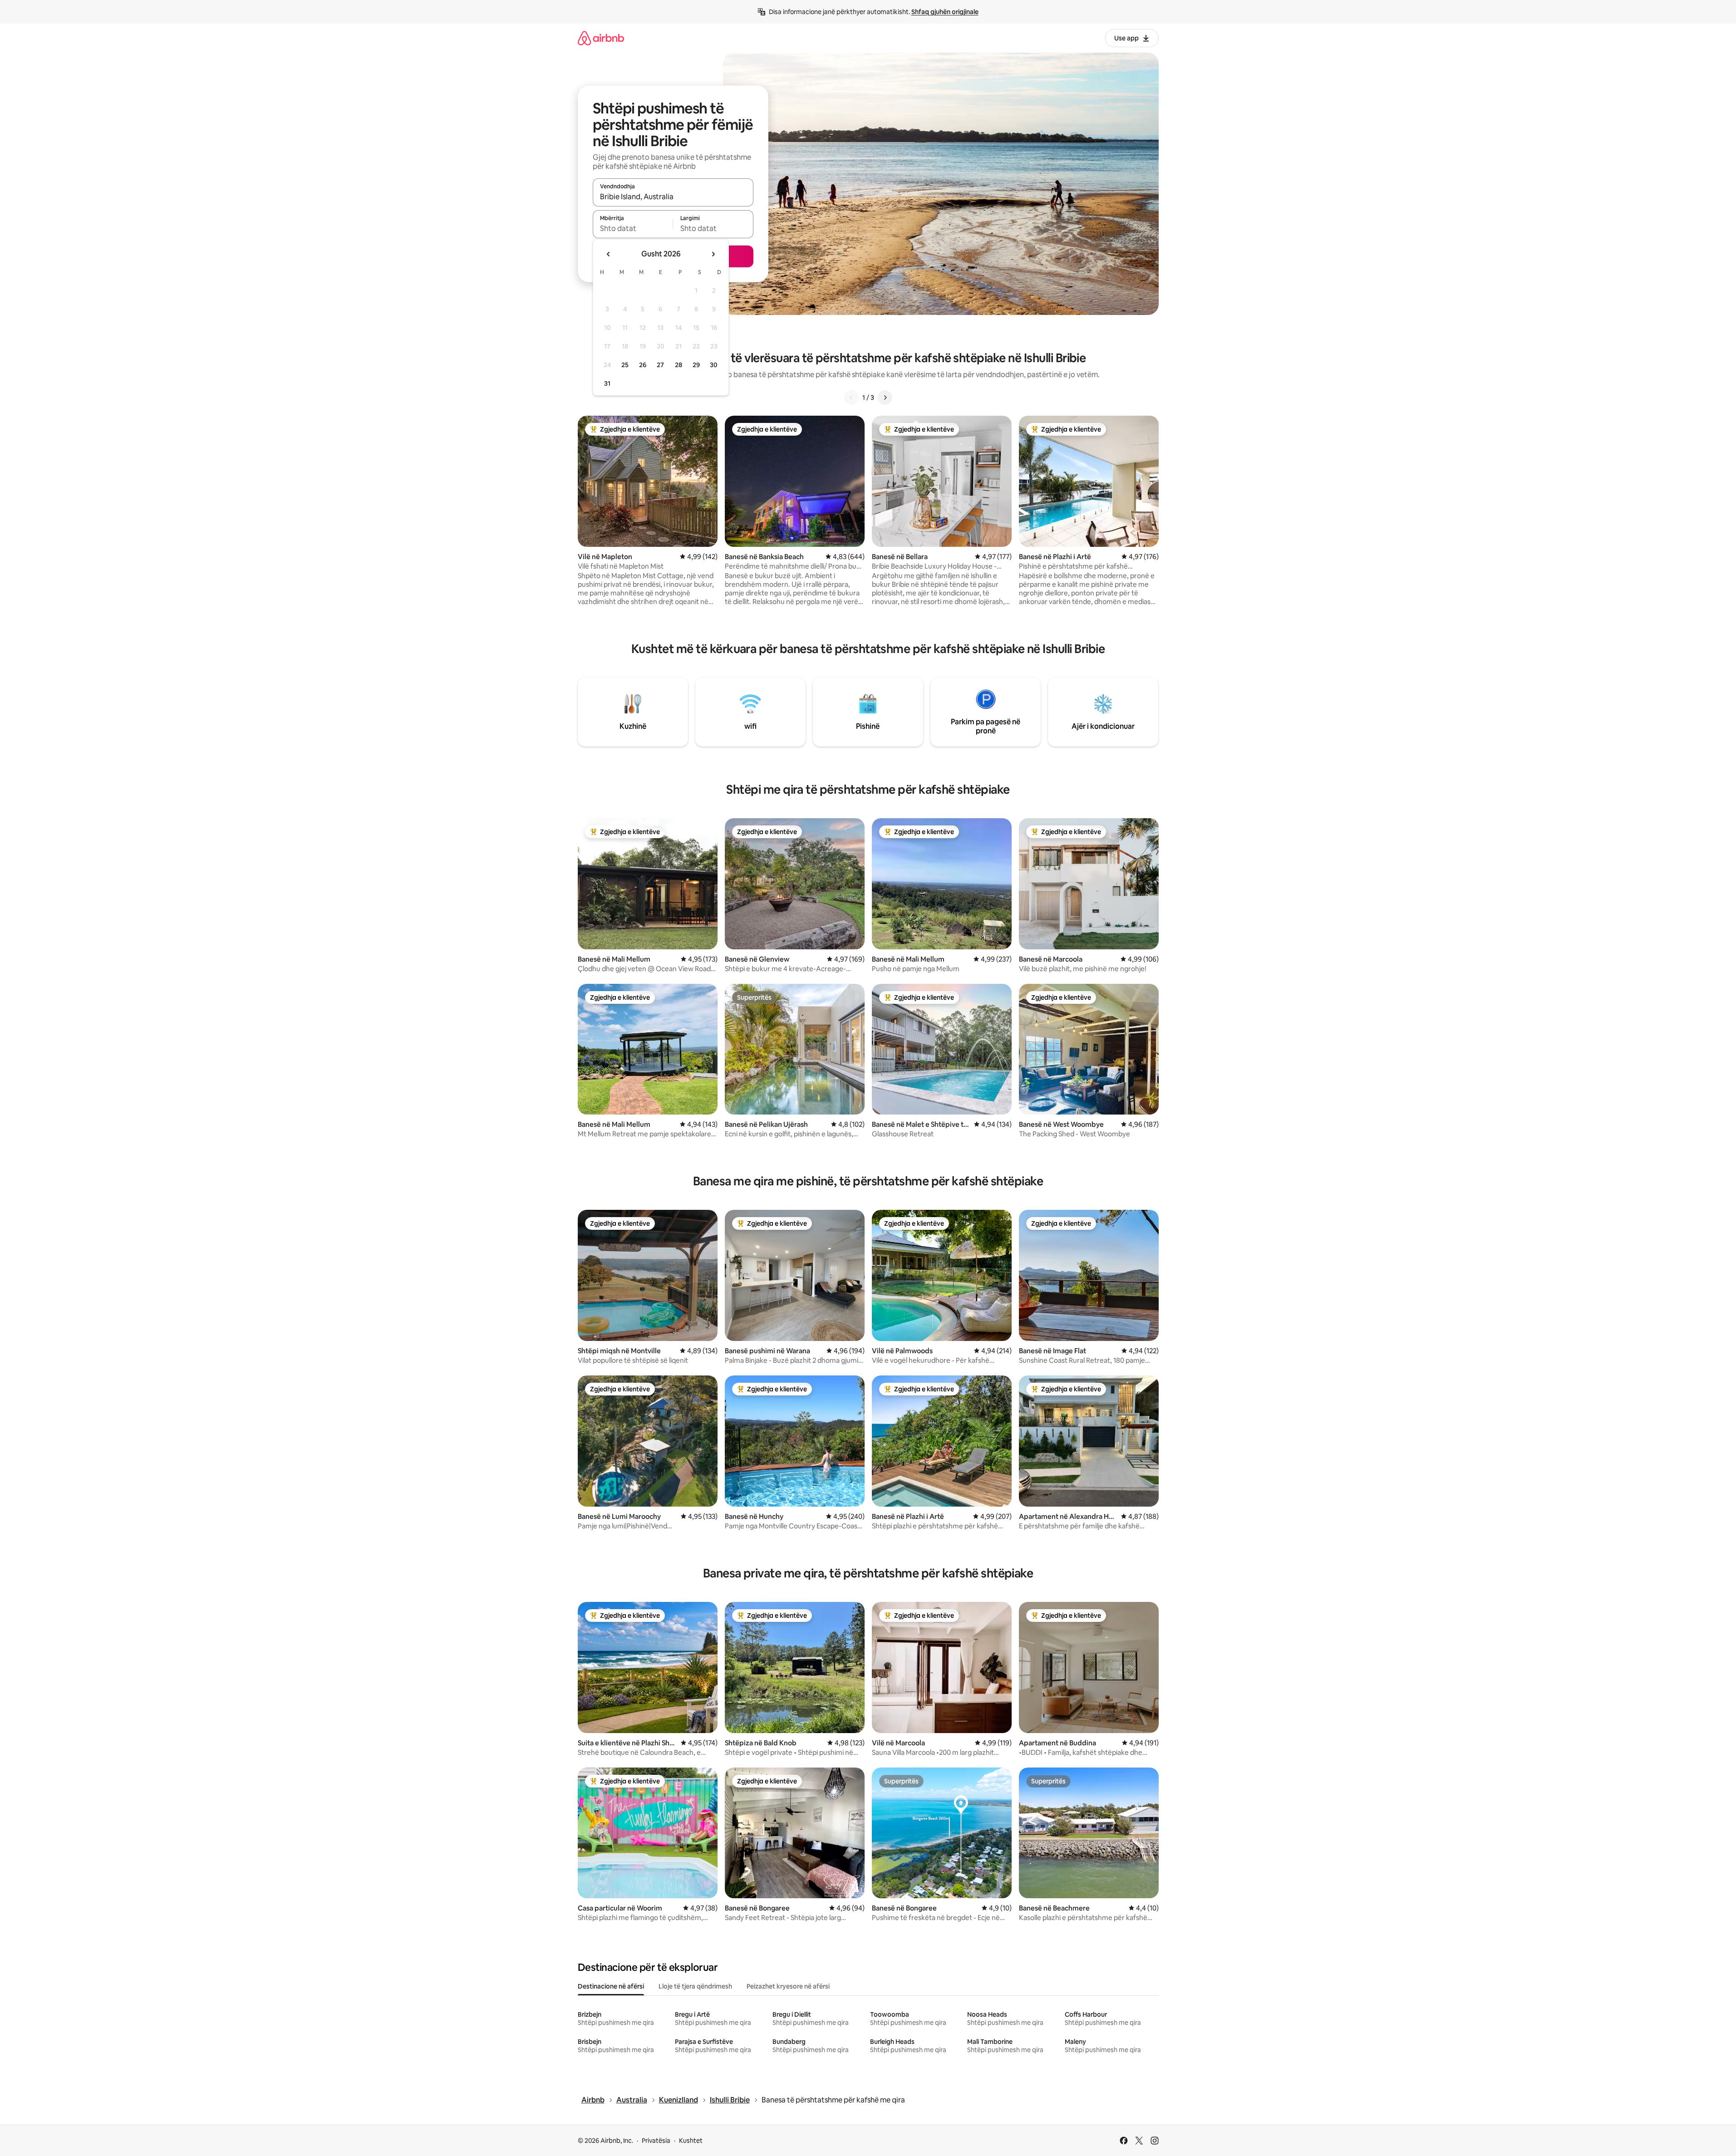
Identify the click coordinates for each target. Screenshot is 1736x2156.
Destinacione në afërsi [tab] (611, 1986)
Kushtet (691, 2141)
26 (643, 365)
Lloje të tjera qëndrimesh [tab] (695, 1986)
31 (607, 383)
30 (714, 365)
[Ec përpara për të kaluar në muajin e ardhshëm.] (713, 254)
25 (625, 365)
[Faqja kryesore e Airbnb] (601, 38)
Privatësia (656, 2141)
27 (660, 365)
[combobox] (673, 196)
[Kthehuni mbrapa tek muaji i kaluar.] (609, 254)
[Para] (885, 398)
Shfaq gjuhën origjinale (945, 12)
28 (679, 365)
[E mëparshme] (851, 398)
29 (696, 365)
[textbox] (633, 228)
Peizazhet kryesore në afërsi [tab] (788, 1986)
